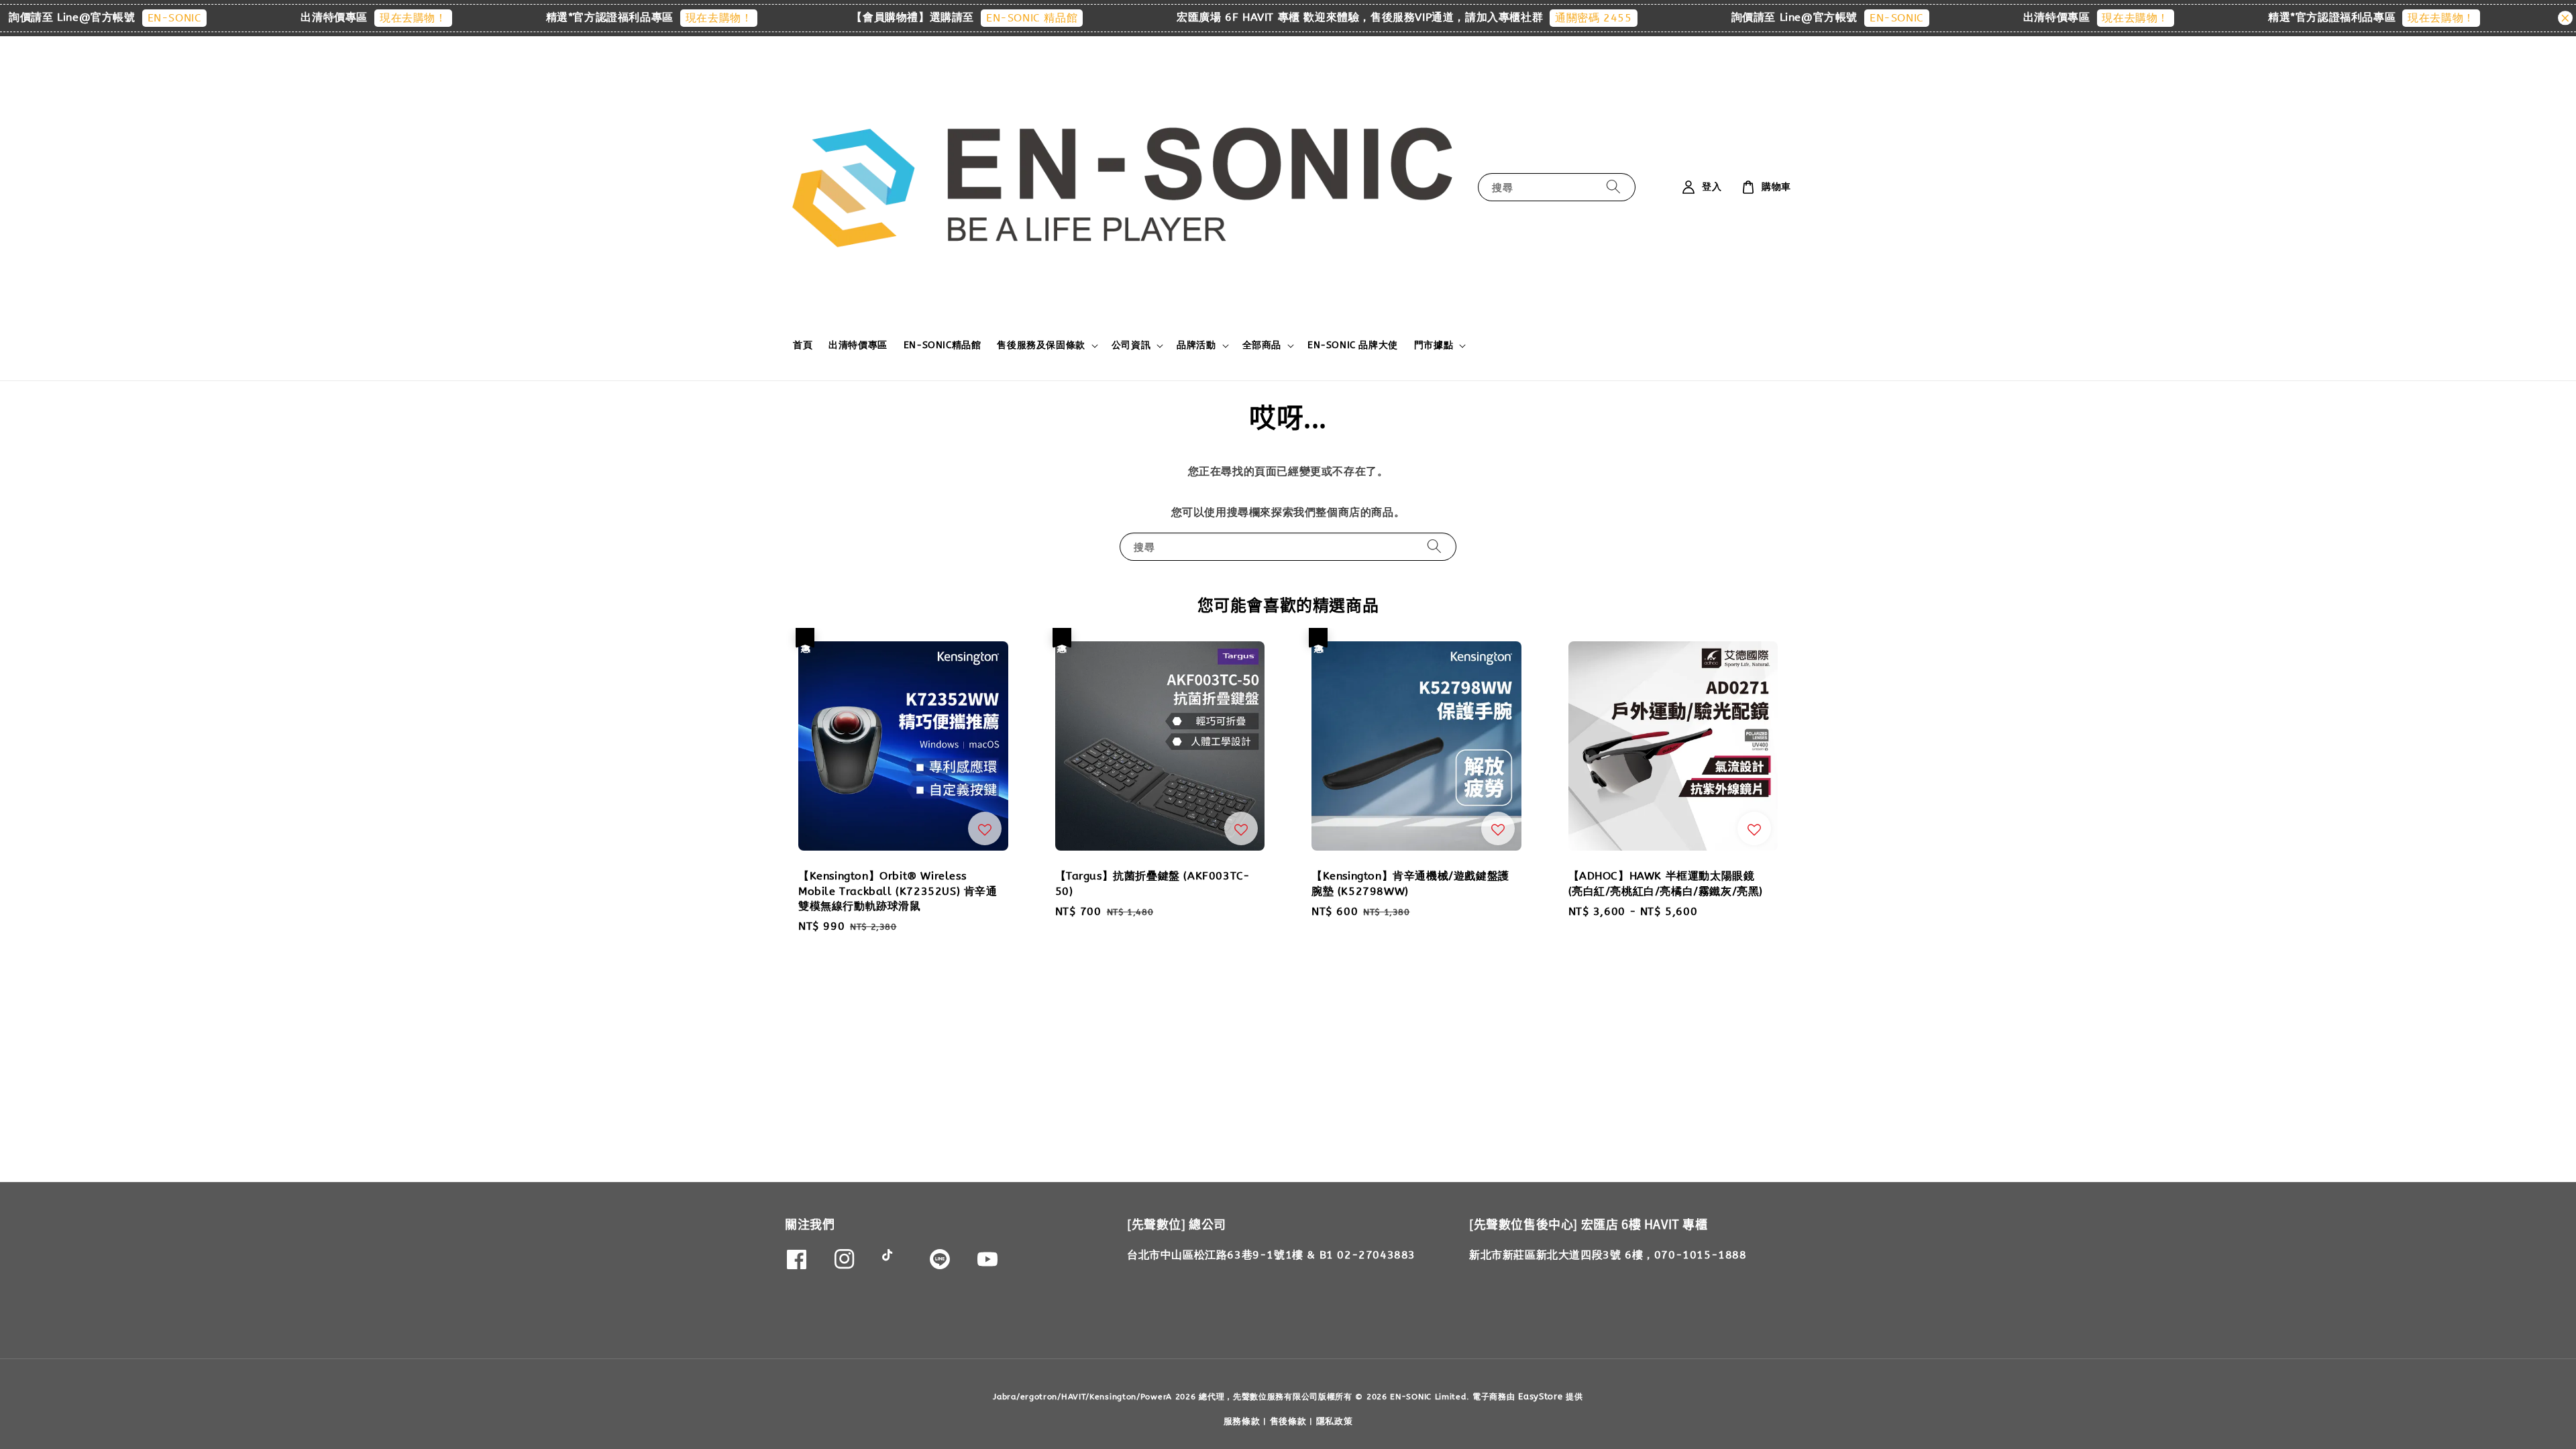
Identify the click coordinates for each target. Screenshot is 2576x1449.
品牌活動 (1196, 345)
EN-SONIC (62, 18)
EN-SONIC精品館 (943, 345)
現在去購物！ (301, 18)
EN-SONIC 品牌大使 (1353, 345)
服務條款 (1242, 1421)
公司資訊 (1131, 345)
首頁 (803, 345)
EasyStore (1540, 1396)
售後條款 (1288, 1421)
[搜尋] (1613, 187)
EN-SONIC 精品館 (920, 18)
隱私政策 (1335, 1421)
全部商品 (1262, 345)
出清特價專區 (858, 345)
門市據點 (1434, 345)
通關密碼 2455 (1481, 18)
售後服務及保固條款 (1041, 345)
